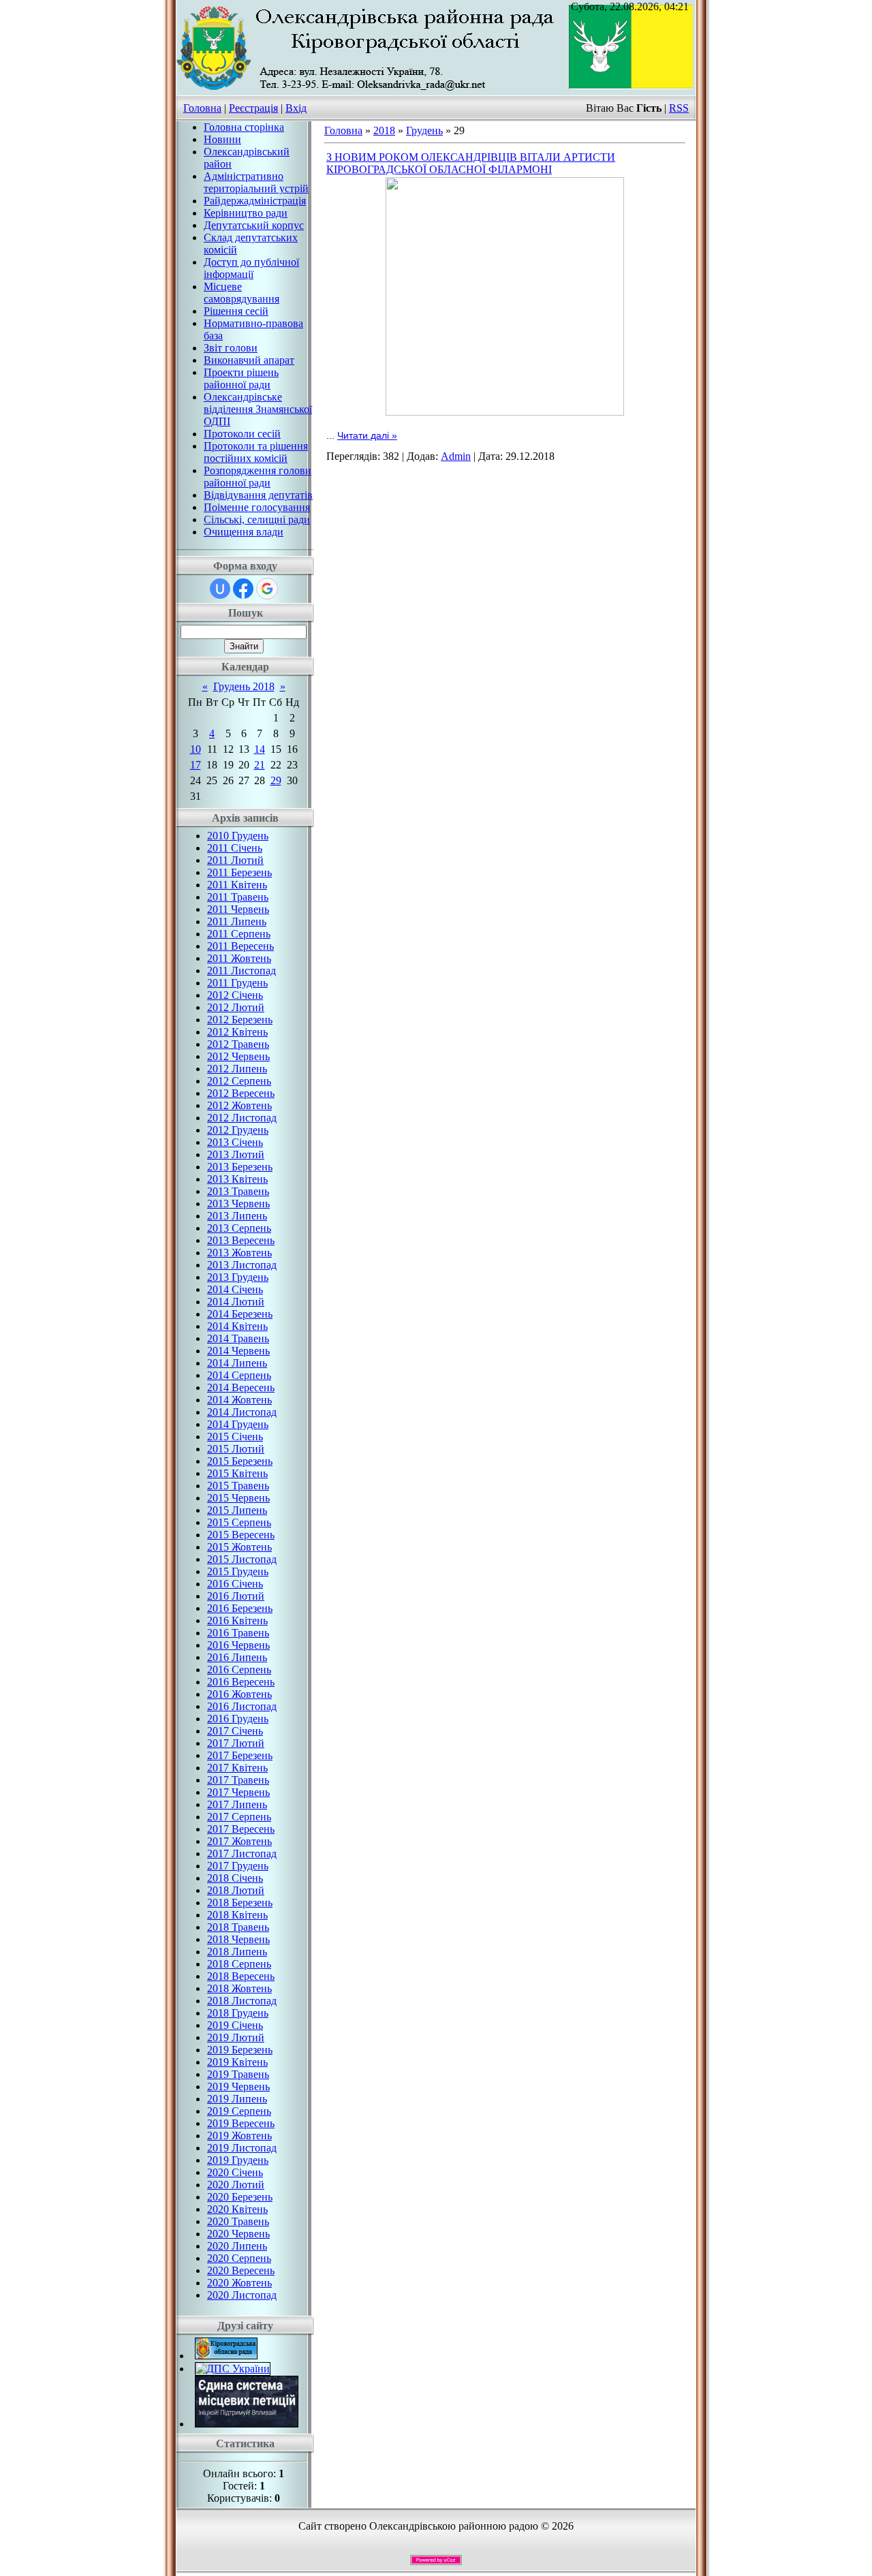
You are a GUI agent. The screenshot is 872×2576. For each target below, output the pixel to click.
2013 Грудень (238, 1277)
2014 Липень (237, 1363)
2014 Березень (240, 1314)
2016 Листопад (242, 1706)
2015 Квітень (237, 1473)
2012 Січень (235, 995)
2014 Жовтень (239, 1400)
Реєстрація (253, 108)
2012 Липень (237, 1069)
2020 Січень (235, 2172)
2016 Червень (238, 1645)
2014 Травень (238, 1338)
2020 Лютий (236, 2185)
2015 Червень (238, 1498)
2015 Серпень (239, 1522)
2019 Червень (238, 2086)
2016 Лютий (236, 1596)
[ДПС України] (233, 2369)
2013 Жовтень (239, 1253)
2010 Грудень (238, 836)
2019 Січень (235, 2025)
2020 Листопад (242, 2295)
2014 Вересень (241, 1387)
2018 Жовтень (239, 1988)
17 (196, 765)
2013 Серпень (239, 1228)
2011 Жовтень (239, 958)
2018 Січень (235, 1878)
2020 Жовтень (239, 2283)
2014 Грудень (238, 1424)
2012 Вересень (241, 1093)
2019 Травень (238, 2074)
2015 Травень (238, 1486)
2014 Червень (238, 1351)
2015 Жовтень (239, 1547)
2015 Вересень (241, 1535)
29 (276, 780)
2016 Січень (235, 1584)
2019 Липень (237, 2099)
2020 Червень (238, 2234)
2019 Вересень (241, 2123)
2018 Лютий (236, 1890)
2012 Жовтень (239, 1105)
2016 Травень (238, 1633)
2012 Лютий (236, 1007)
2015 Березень (240, 1461)
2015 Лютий (236, 1449)
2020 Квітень (237, 2209)
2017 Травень (238, 1780)
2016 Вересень (241, 1682)
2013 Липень (237, 1216)
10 (196, 749)
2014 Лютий (236, 1302)
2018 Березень (240, 1903)
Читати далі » (367, 435)
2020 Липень (237, 2246)
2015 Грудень (238, 1571)
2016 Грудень (238, 1719)
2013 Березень (240, 1167)
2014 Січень (235, 1289)
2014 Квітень (237, 1326)
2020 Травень (238, 2221)
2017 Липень (237, 1804)
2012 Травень (238, 1044)
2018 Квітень (237, 1915)
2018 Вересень (241, 1976)
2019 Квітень (237, 2062)
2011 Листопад (242, 971)
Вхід (296, 108)
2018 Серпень (239, 1964)
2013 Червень (238, 1204)
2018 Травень (238, 1927)
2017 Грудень (238, 1866)
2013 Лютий (236, 1154)
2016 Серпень (239, 1670)
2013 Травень (238, 1191)
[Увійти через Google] (267, 589)
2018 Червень (238, 1939)
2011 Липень (237, 921)
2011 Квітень (237, 885)
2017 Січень (235, 1731)
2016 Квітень (237, 1620)
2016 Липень (237, 1657)
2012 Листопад (242, 1118)
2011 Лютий (235, 860)
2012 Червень (238, 1056)
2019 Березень (240, 2050)
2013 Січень (235, 1142)
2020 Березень (240, 2197)
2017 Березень (240, 1755)
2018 (384, 130)
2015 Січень (235, 1437)
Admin (456, 456)
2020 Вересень (241, 2270)
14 (260, 749)
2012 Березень (240, 1020)
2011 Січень (235, 848)
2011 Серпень (239, 934)
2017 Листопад (242, 1853)
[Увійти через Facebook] (243, 589)
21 (260, 765)
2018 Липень (237, 1952)
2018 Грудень (238, 2013)
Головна (202, 108)
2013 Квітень (237, 1179)
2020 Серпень (239, 2258)
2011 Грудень (237, 983)
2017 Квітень (237, 1768)
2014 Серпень (239, 1375)
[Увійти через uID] (220, 589)
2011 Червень (238, 909)
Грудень (424, 130)
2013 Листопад (242, 1265)
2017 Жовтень (239, 1841)
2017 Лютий (236, 1743)
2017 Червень (238, 1792)
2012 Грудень (238, 1130)
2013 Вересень (241, 1240)
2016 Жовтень (239, 1694)
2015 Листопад (242, 1559)
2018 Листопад (242, 2001)
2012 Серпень (239, 1081)
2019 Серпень (239, 2111)
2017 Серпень (239, 1817)
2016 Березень (240, 1608)
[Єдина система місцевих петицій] (247, 2424)
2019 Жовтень (239, 2136)
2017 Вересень (241, 1829)
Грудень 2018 (244, 686)
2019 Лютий (236, 2037)
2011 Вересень (240, 946)
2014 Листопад (242, 1412)
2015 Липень (237, 1510)
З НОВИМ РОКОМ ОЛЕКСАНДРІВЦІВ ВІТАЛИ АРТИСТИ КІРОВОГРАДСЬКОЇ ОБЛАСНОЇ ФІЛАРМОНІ (471, 163)
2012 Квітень (237, 1032)
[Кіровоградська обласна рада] (226, 2356)
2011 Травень (238, 897)
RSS (679, 108)
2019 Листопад (242, 2148)
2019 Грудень (238, 2160)
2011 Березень (239, 872)
